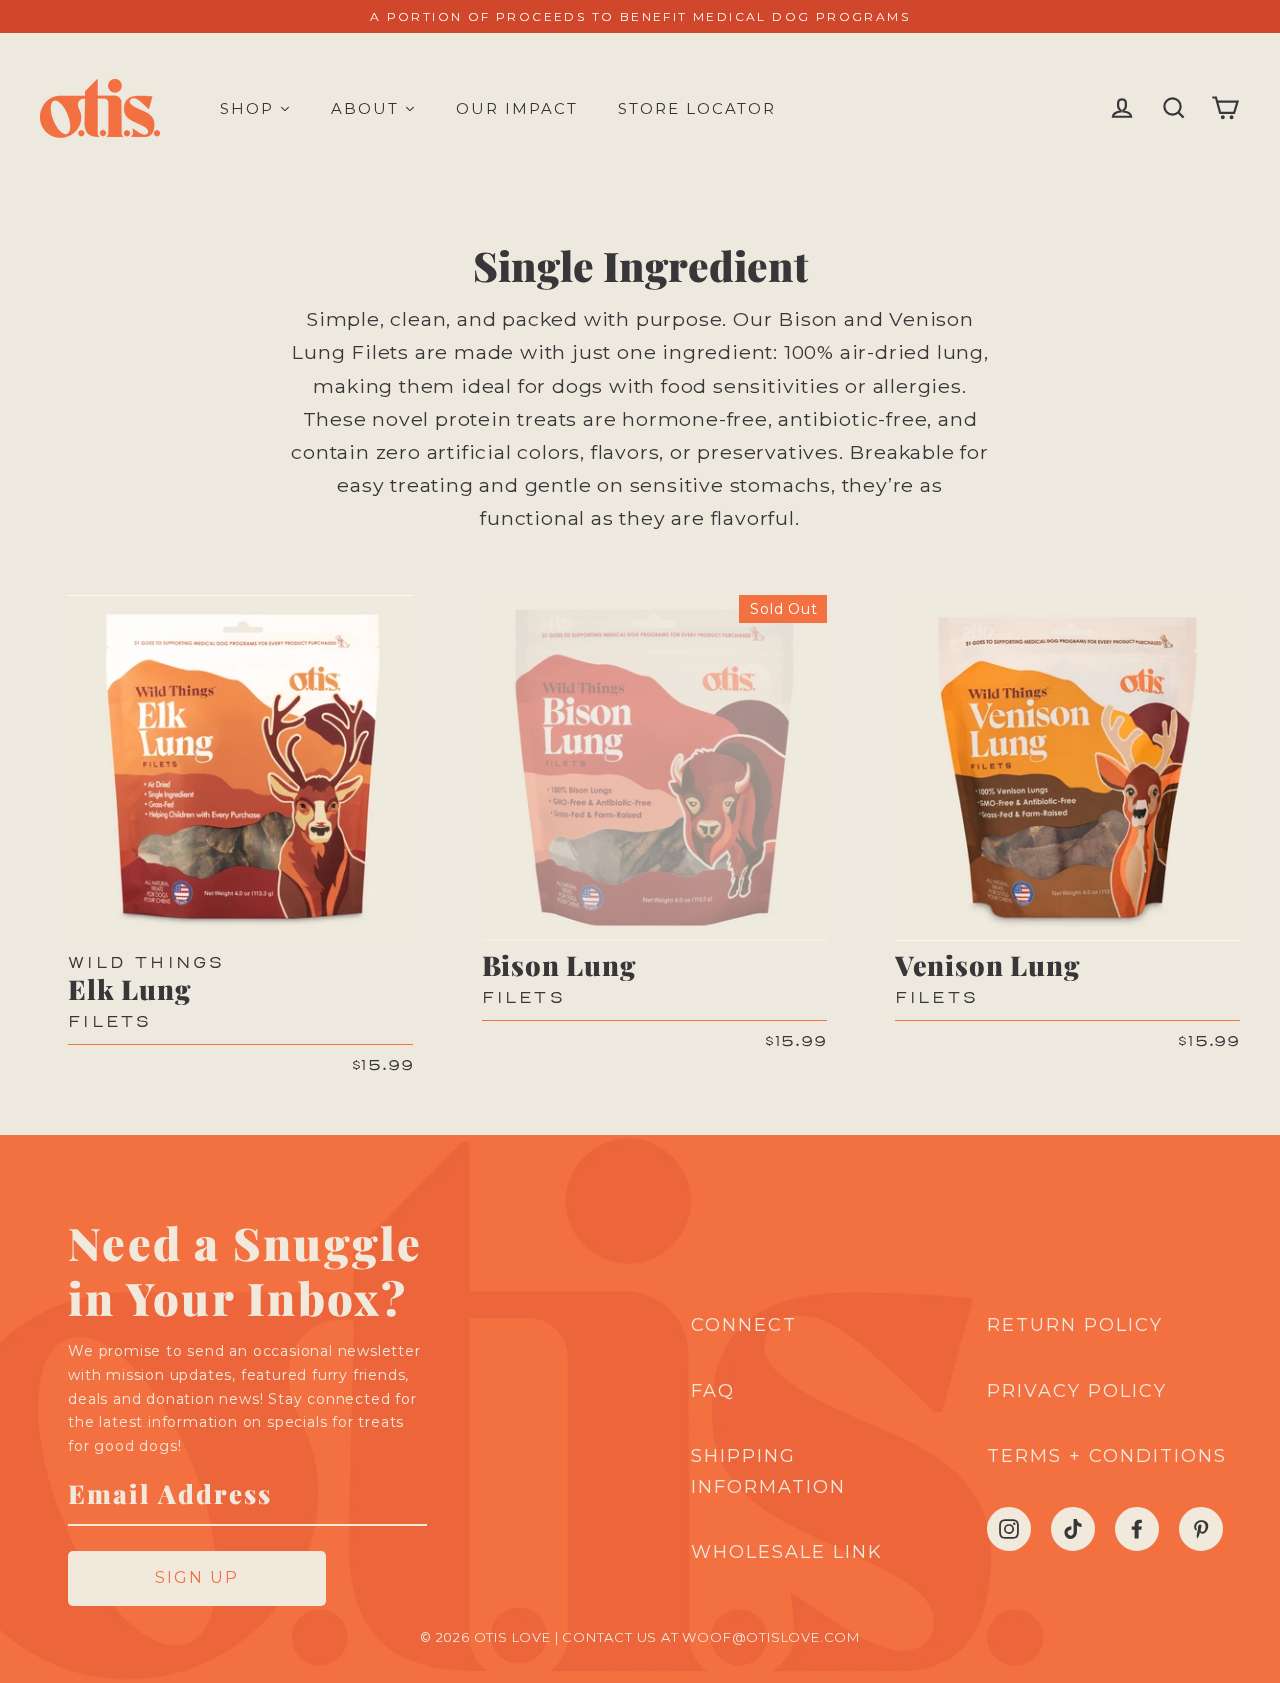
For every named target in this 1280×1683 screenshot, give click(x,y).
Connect (744, 1325)
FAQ (713, 1391)
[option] (240, 767)
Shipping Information (768, 1471)
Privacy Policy (1077, 1391)
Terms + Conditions (1107, 1456)
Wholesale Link (787, 1552)
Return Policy (1075, 1325)
